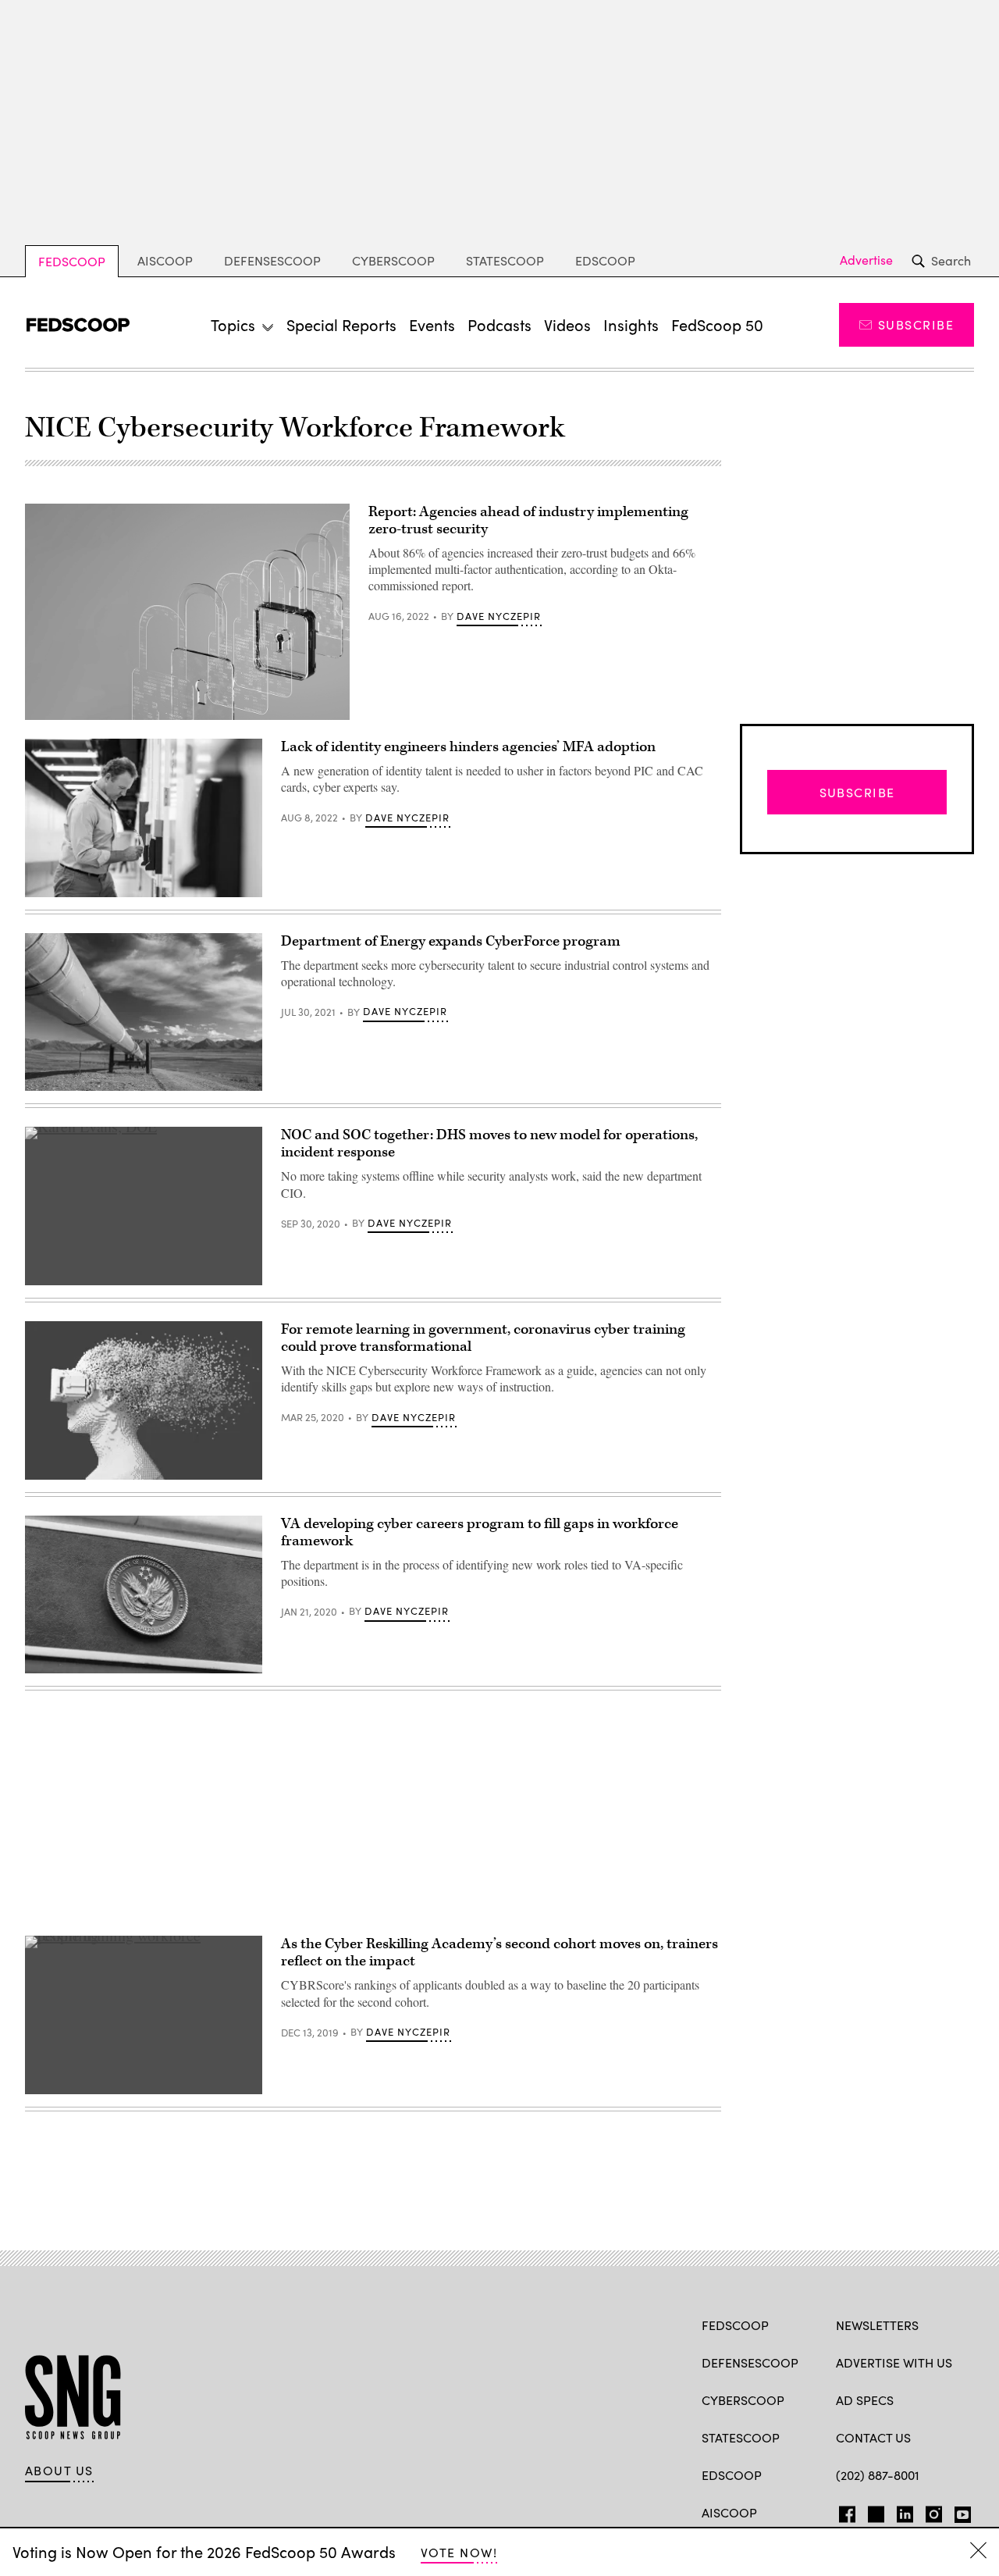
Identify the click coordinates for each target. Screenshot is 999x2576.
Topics (233, 324)
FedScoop (72, 261)
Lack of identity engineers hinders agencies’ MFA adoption (468, 747)
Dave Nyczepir (499, 616)
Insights (631, 324)
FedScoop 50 (717, 324)
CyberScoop (393, 260)
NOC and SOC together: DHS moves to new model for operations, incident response (489, 1144)
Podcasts (499, 324)
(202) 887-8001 (878, 2475)
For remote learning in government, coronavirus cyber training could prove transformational (483, 1338)
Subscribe (916, 324)
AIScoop (165, 260)
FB (843, 2511)
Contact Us (873, 2437)
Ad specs (865, 2400)
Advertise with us (894, 2362)
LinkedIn (905, 2511)
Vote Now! (459, 2552)
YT (959, 2511)
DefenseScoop (272, 260)
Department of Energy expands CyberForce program (451, 941)
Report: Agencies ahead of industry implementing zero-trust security (528, 520)
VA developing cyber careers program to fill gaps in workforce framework (480, 1532)
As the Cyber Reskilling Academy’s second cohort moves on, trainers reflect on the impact (499, 1952)
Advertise (866, 260)
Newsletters (877, 2325)
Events (432, 324)
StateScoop (505, 260)
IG (929, 2511)
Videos (567, 324)
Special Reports (341, 324)
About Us (59, 2471)
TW (874, 2511)
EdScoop (605, 260)
